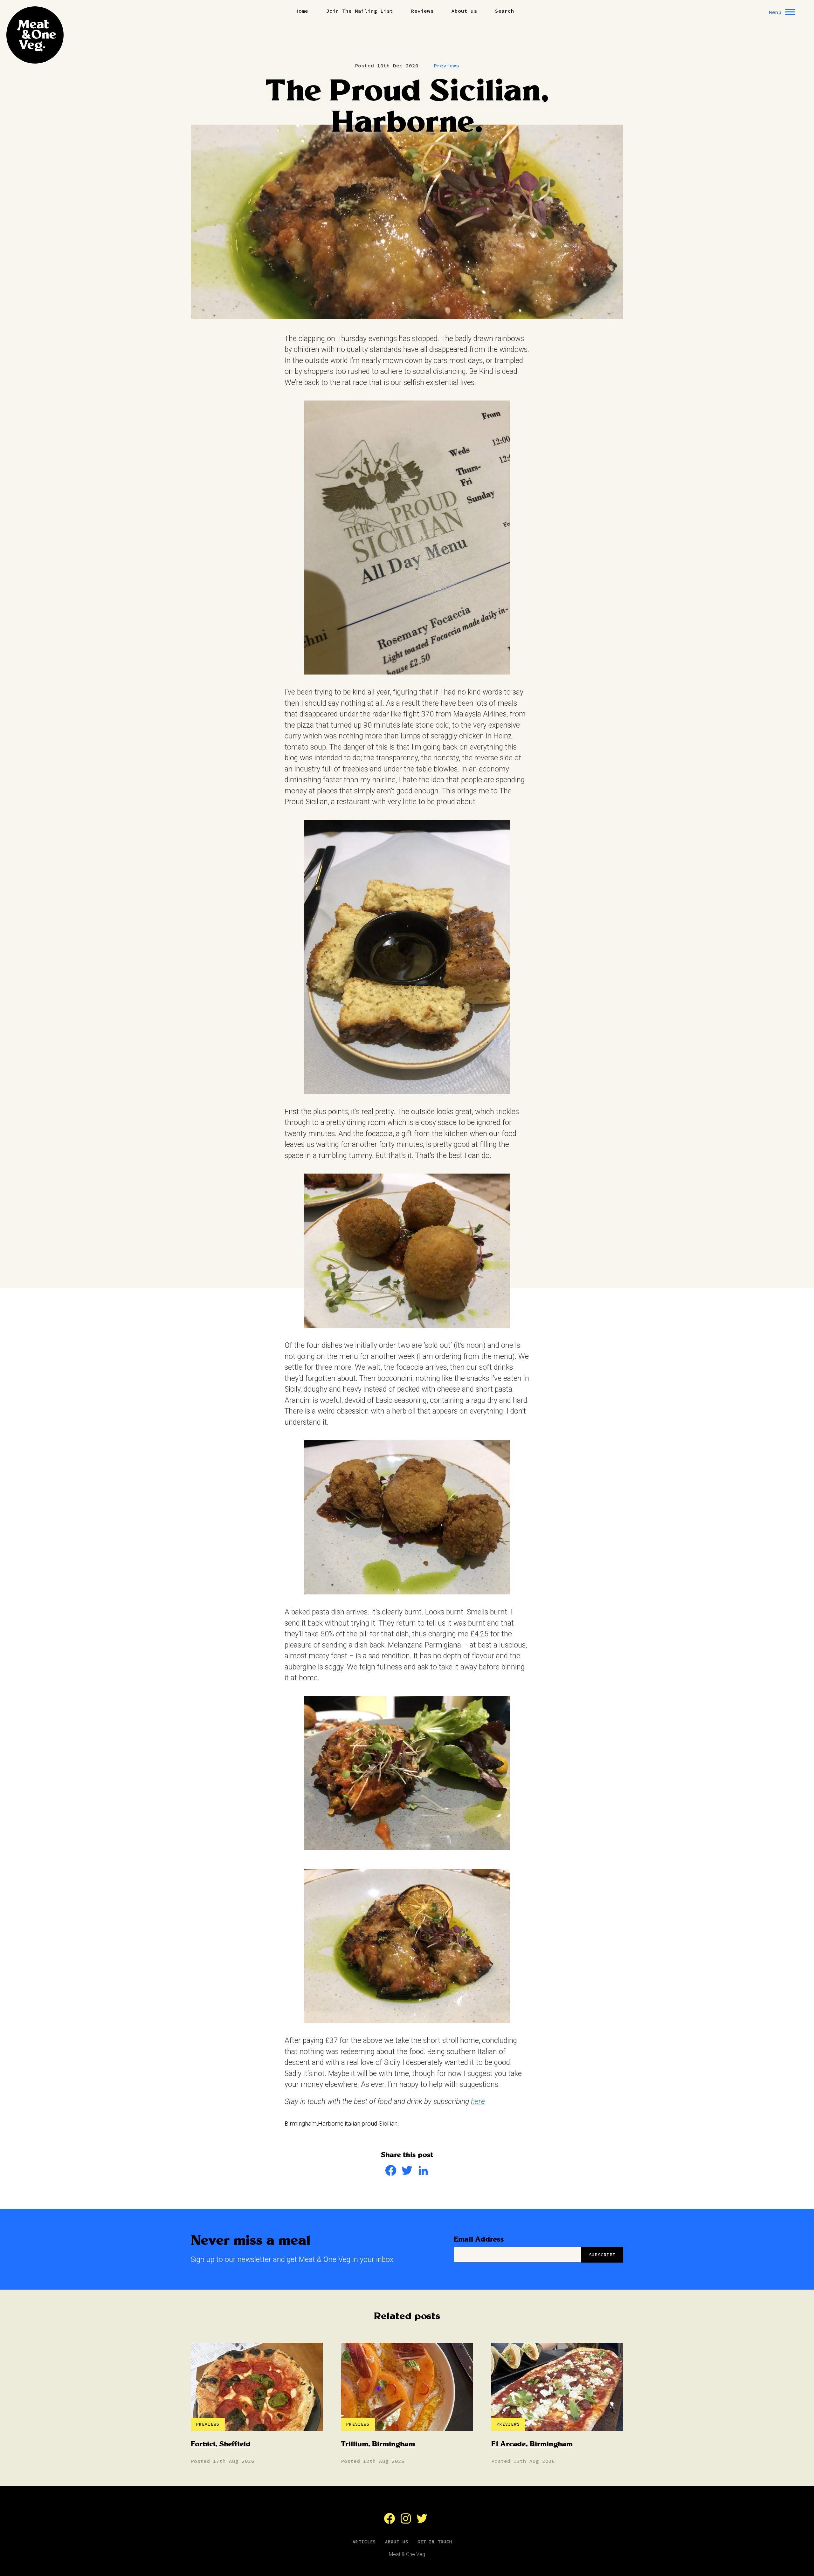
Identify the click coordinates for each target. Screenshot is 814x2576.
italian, (353, 2124)
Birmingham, (301, 2124)
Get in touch (435, 2542)
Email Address (479, 2240)
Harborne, (331, 2124)
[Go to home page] (35, 35)
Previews (446, 65)
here (478, 2102)
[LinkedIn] (423, 2174)
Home (302, 11)
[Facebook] (391, 2174)
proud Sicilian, (380, 2124)
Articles (364, 2542)
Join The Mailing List (360, 11)
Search (505, 11)
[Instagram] (406, 2522)
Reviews (422, 11)
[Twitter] (407, 2174)
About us (464, 11)
